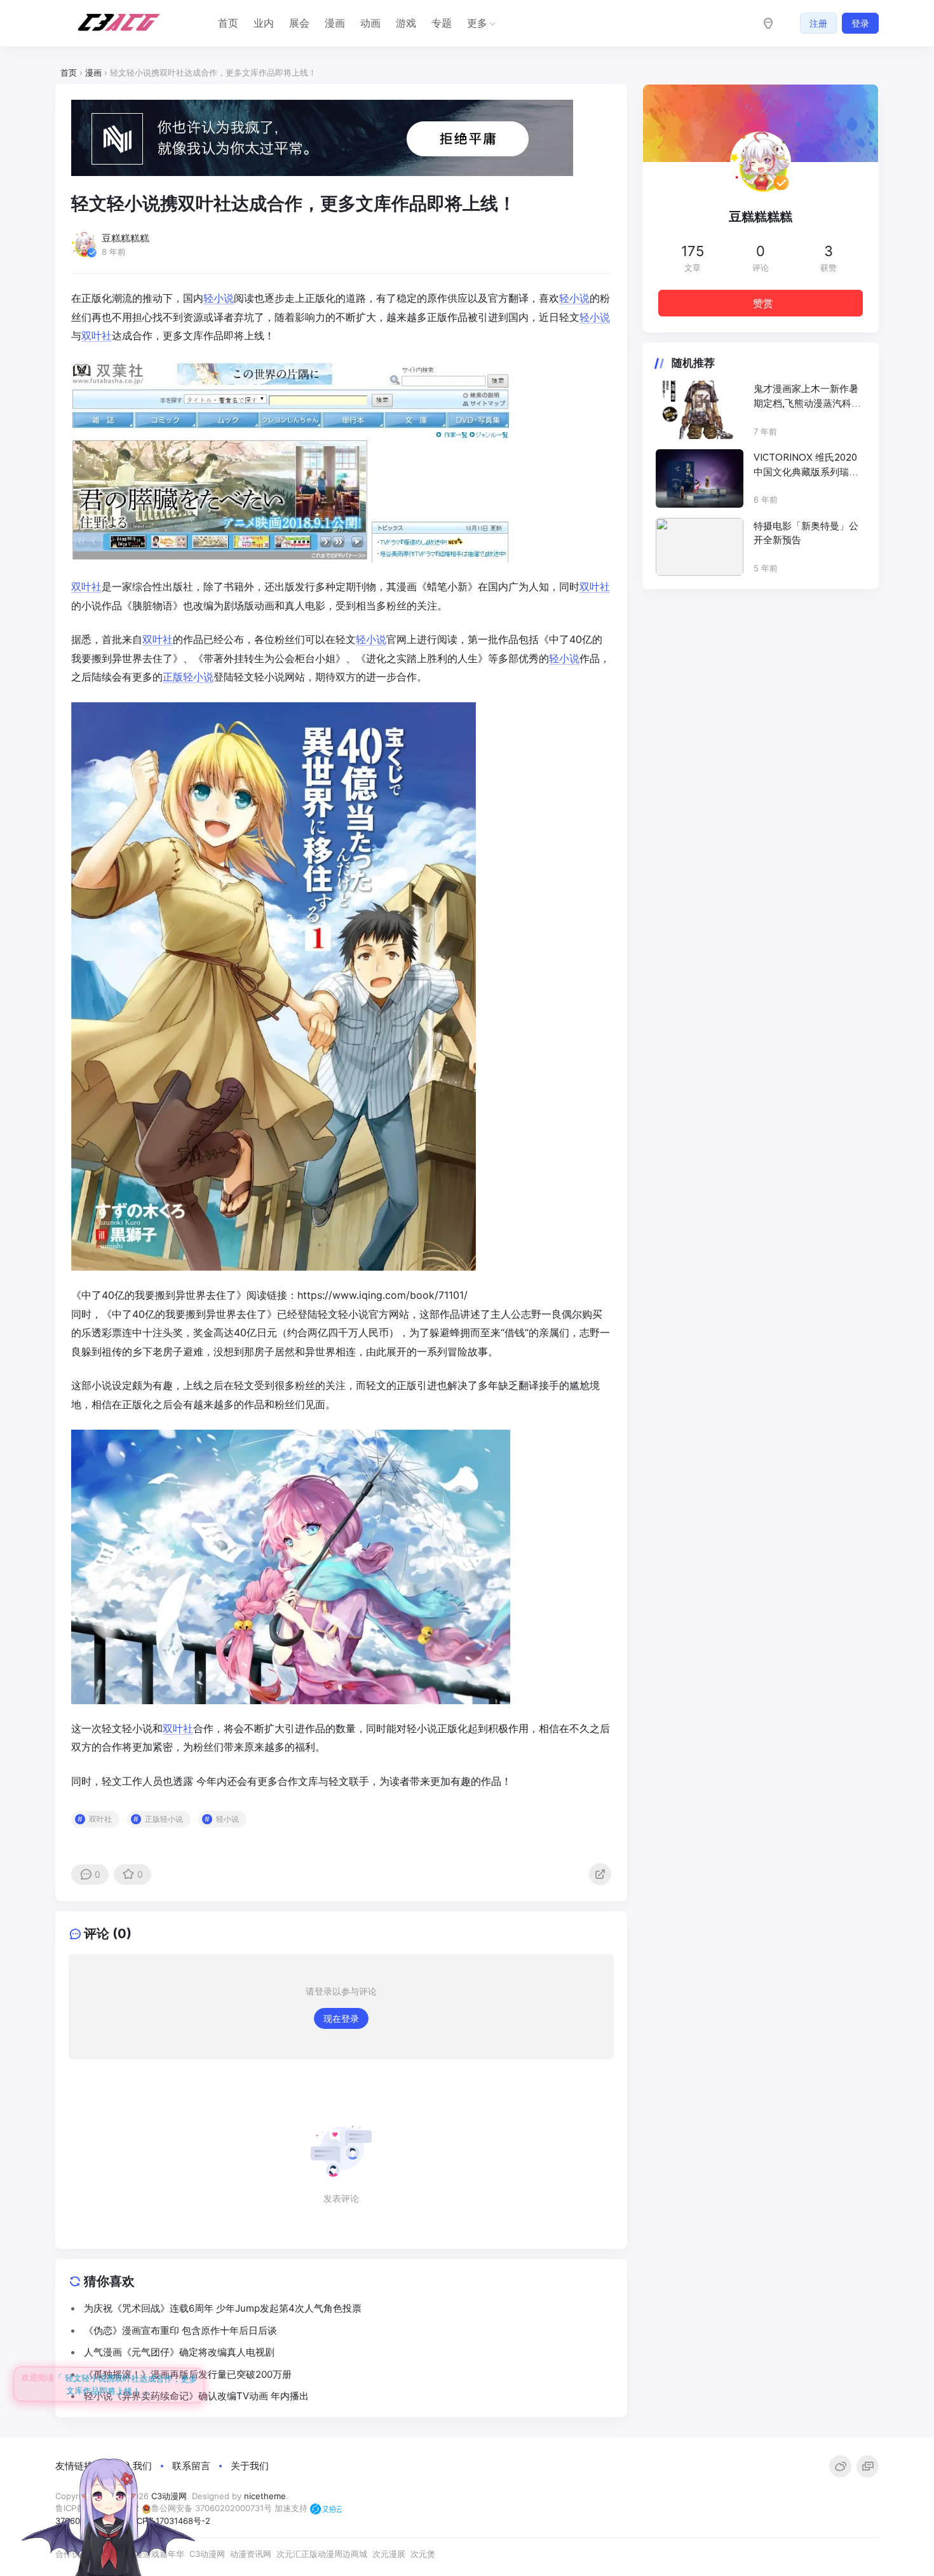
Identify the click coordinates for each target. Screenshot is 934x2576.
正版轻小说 (188, 677)
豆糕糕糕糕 (761, 217)
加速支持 (292, 2508)
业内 (264, 23)
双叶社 (97, 336)
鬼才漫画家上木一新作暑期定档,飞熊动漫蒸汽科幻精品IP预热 (807, 397)
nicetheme (265, 2496)
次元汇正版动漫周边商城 (322, 2554)
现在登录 (341, 2018)
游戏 (406, 23)
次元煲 (423, 2554)
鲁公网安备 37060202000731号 (212, 2508)
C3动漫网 (207, 2554)
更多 (477, 23)
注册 (818, 23)
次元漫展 (389, 2554)
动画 (370, 23)
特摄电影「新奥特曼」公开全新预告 (806, 533)
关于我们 (250, 2466)
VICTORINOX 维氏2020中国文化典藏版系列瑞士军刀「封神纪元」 (806, 465)
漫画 (335, 23)
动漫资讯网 (251, 2554)
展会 (299, 23)
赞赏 (763, 303)
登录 (860, 23)
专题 (442, 23)
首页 (228, 23)
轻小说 (219, 298)
